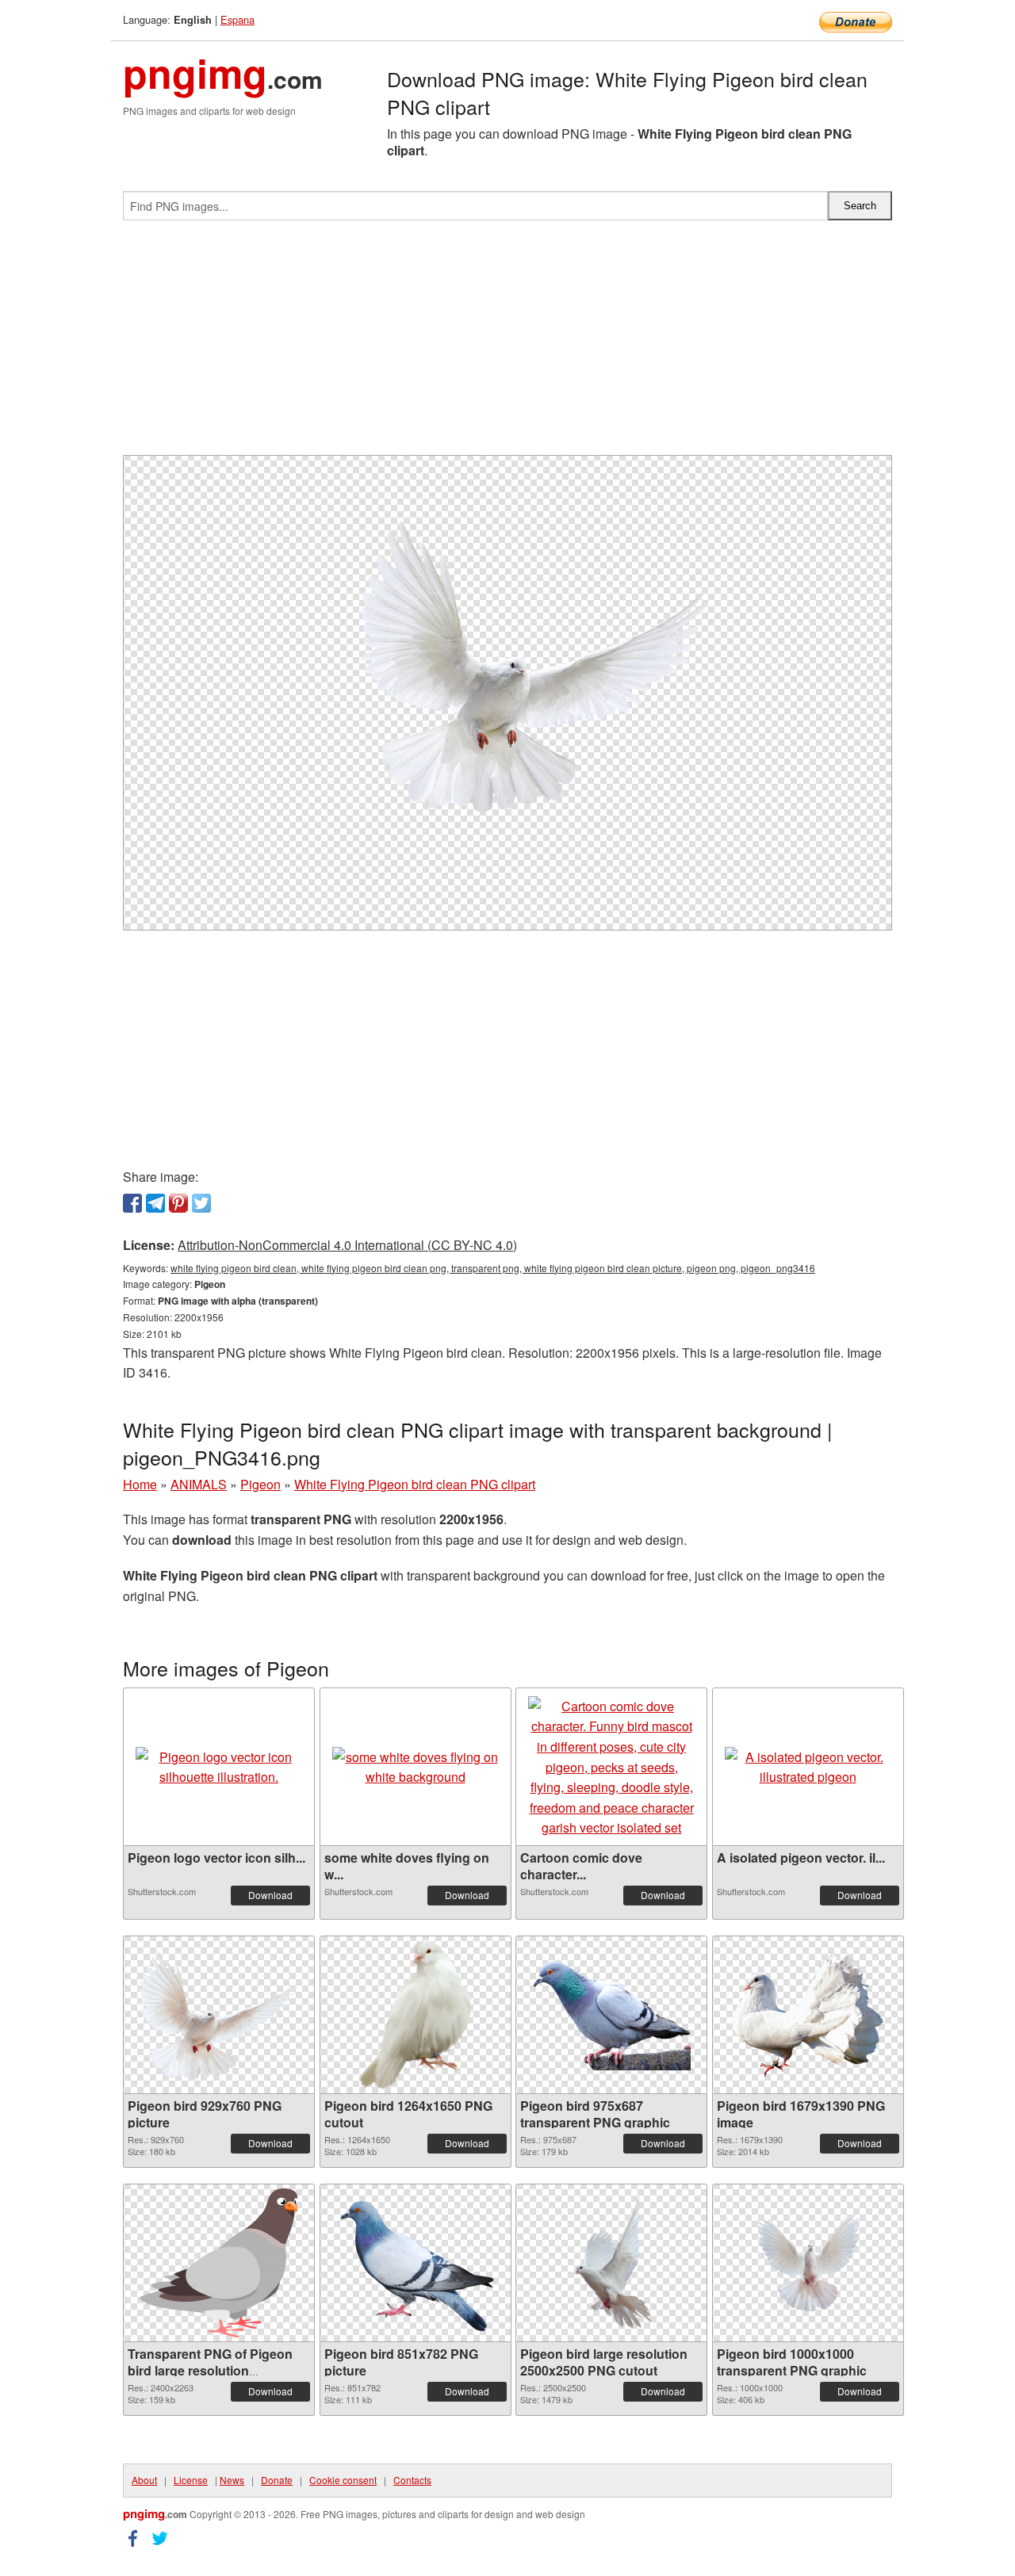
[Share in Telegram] (155, 1203)
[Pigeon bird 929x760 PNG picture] (219, 2015)
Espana (237, 19)
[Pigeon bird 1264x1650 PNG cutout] (415, 2015)
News (232, 2480)
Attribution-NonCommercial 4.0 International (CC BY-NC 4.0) (347, 1245)
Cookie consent (343, 2480)
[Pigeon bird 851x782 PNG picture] (416, 2263)
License (191, 2480)
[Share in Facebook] (132, 1203)
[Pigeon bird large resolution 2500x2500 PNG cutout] (611, 2263)
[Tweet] (201, 1203)
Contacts (412, 2480)
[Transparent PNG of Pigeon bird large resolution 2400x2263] (219, 2263)
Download (270, 1895)
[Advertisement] (507, 344)
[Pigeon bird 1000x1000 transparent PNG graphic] (808, 2263)
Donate (277, 2480)
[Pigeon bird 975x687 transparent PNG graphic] (611, 2015)
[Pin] (178, 1203)
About (144, 2480)
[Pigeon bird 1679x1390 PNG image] (808, 2015)
